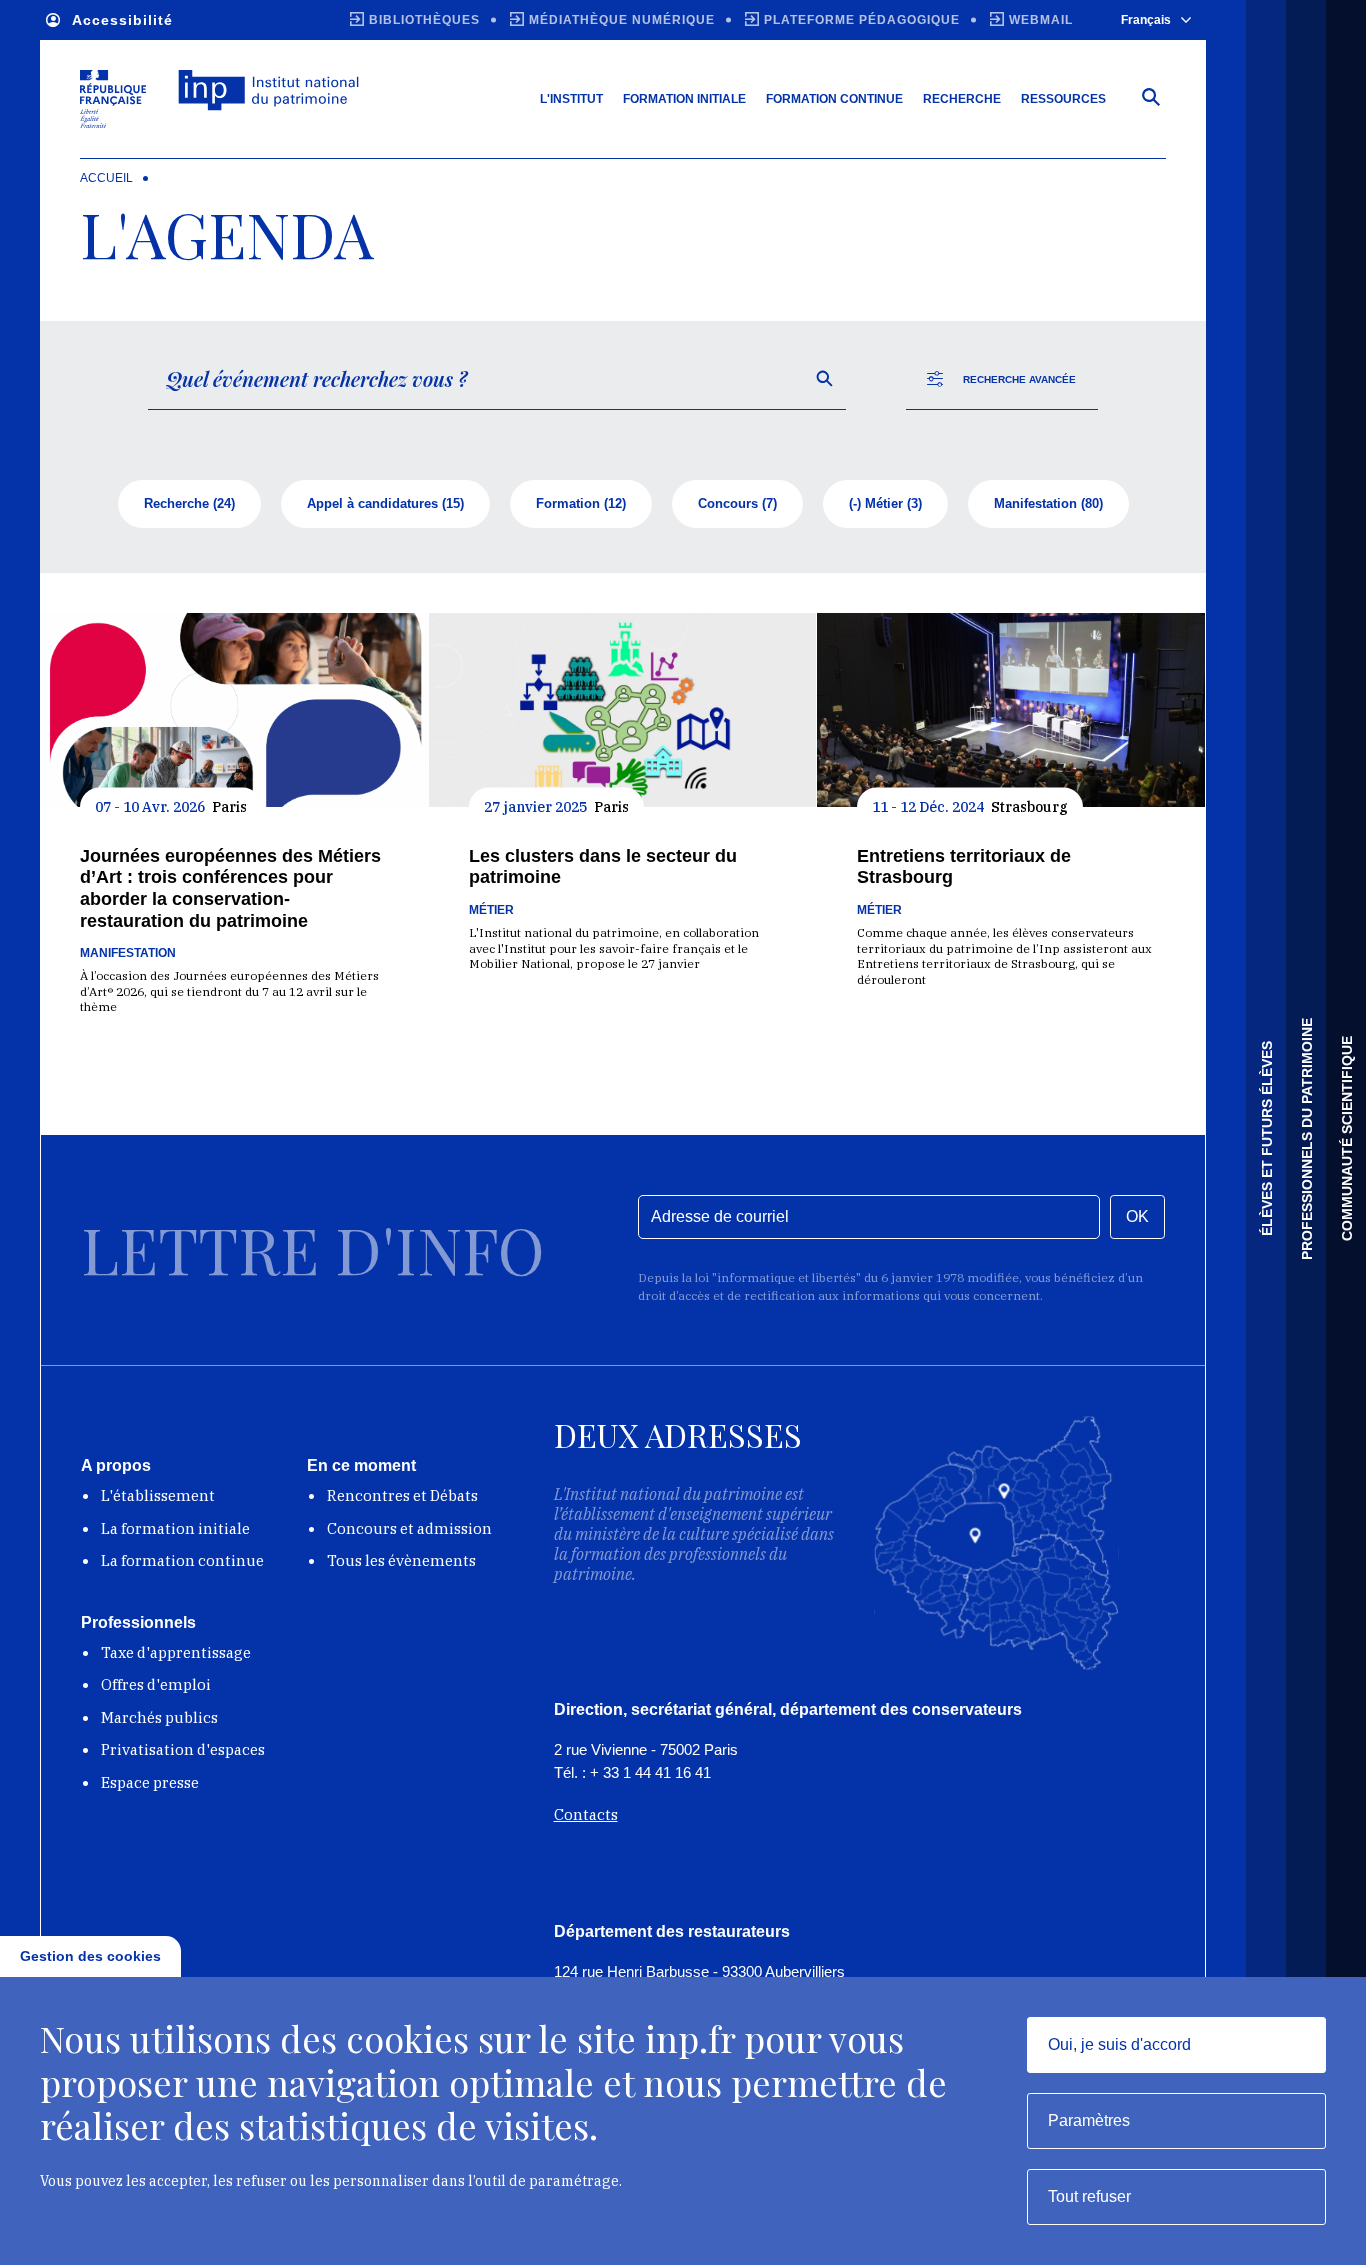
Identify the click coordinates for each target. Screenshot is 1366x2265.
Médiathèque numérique (622, 20)
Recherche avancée (1019, 379)
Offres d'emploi (156, 1684)
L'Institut (571, 99)
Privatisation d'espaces (183, 1749)
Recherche (962, 99)
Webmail (1041, 20)
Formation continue (834, 99)
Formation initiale (684, 99)
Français (1146, 20)
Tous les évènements (401, 1560)
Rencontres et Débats (402, 1495)
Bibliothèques (424, 20)
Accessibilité (122, 20)
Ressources (1063, 99)
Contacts (586, 1814)
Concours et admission (409, 1528)
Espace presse (150, 1782)
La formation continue (182, 1560)
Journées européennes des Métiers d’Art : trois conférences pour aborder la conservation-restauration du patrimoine (230, 888)
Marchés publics (159, 1717)
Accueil (106, 178)
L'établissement (158, 1495)
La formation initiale (175, 1528)
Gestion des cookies (90, 1956)
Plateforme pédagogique (862, 20)
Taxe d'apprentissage (176, 1652)
